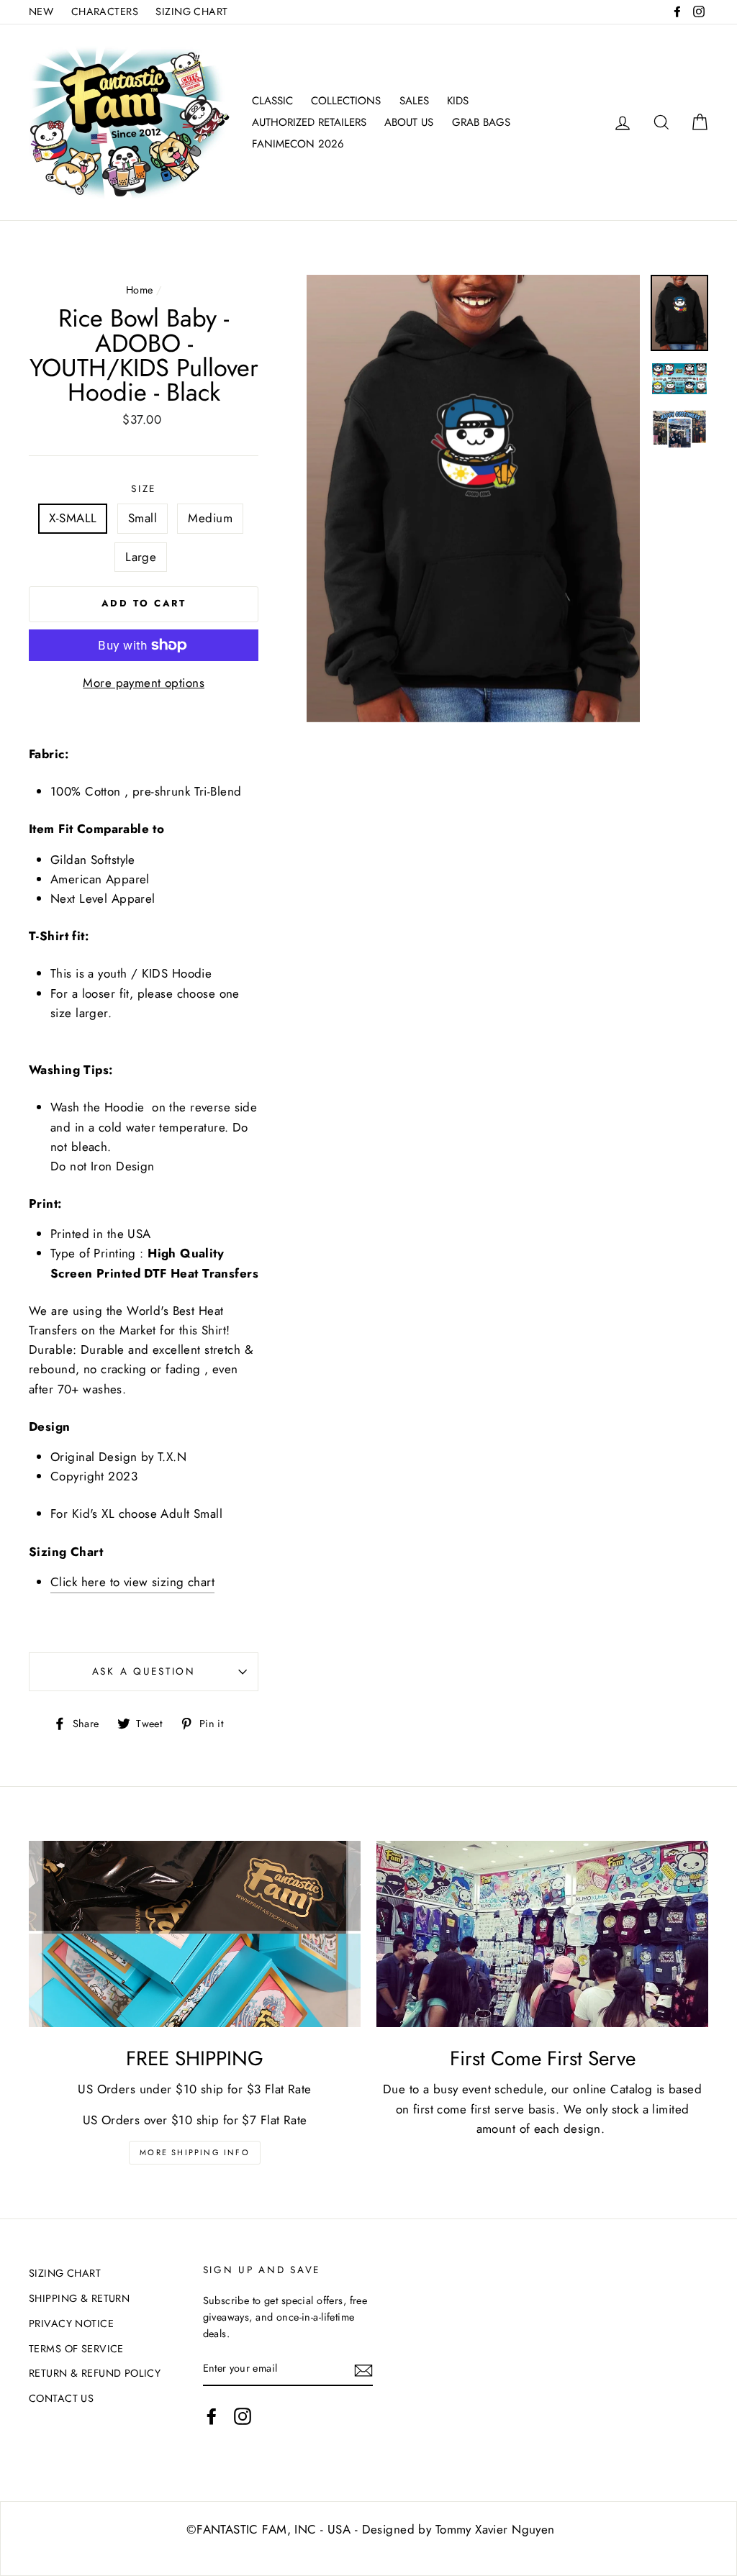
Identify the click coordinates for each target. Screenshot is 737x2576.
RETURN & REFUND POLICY (95, 2373)
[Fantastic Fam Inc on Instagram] (243, 2417)
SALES (414, 101)
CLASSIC (272, 101)
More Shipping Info (195, 2152)
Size (144, 488)
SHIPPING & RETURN (79, 2298)
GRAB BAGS (481, 122)
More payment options (144, 683)
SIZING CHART (191, 12)
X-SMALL (73, 518)
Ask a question (144, 1671)
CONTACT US (61, 2398)
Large (141, 557)
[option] (473, 498)
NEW (41, 12)
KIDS (458, 101)
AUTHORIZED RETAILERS (309, 122)
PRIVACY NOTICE (71, 2324)
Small (143, 518)
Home (140, 290)
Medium (210, 518)
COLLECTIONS (346, 101)
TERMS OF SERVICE (76, 2349)
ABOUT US (409, 122)
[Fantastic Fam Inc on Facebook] (212, 2417)
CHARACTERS (105, 12)
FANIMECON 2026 (298, 144)
